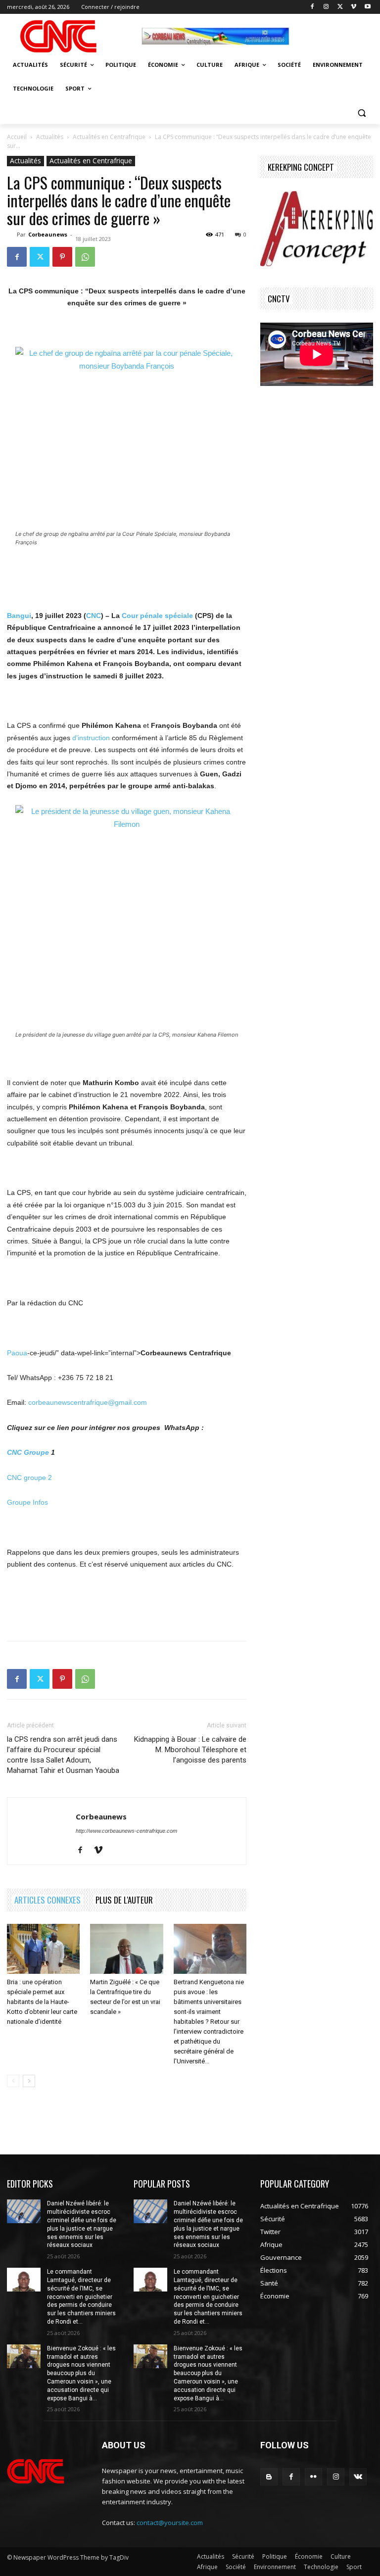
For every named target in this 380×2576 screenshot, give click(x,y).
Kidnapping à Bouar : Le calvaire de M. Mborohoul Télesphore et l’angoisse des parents (190, 1750)
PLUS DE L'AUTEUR (124, 1900)
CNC (94, 616)
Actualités (50, 137)
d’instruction (91, 738)
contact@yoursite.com (170, 2523)
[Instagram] (326, 7)
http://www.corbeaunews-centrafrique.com (126, 1831)
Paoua (17, 1353)
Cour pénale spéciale (157, 616)
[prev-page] (13, 2081)
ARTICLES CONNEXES (47, 1900)
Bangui (19, 616)
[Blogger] (269, 2477)
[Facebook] (312, 7)
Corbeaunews (48, 234)
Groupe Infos (27, 1502)
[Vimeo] (354, 7)
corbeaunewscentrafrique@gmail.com (88, 1402)
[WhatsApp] (85, 257)
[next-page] (29, 2081)
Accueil (17, 137)
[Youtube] (367, 7)
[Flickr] (313, 2477)
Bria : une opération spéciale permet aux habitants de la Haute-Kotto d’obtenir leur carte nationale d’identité (42, 2002)
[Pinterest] (62, 257)
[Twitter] (340, 7)
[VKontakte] (358, 2477)
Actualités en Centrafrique (109, 137)
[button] (361, 113)
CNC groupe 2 (29, 1478)
